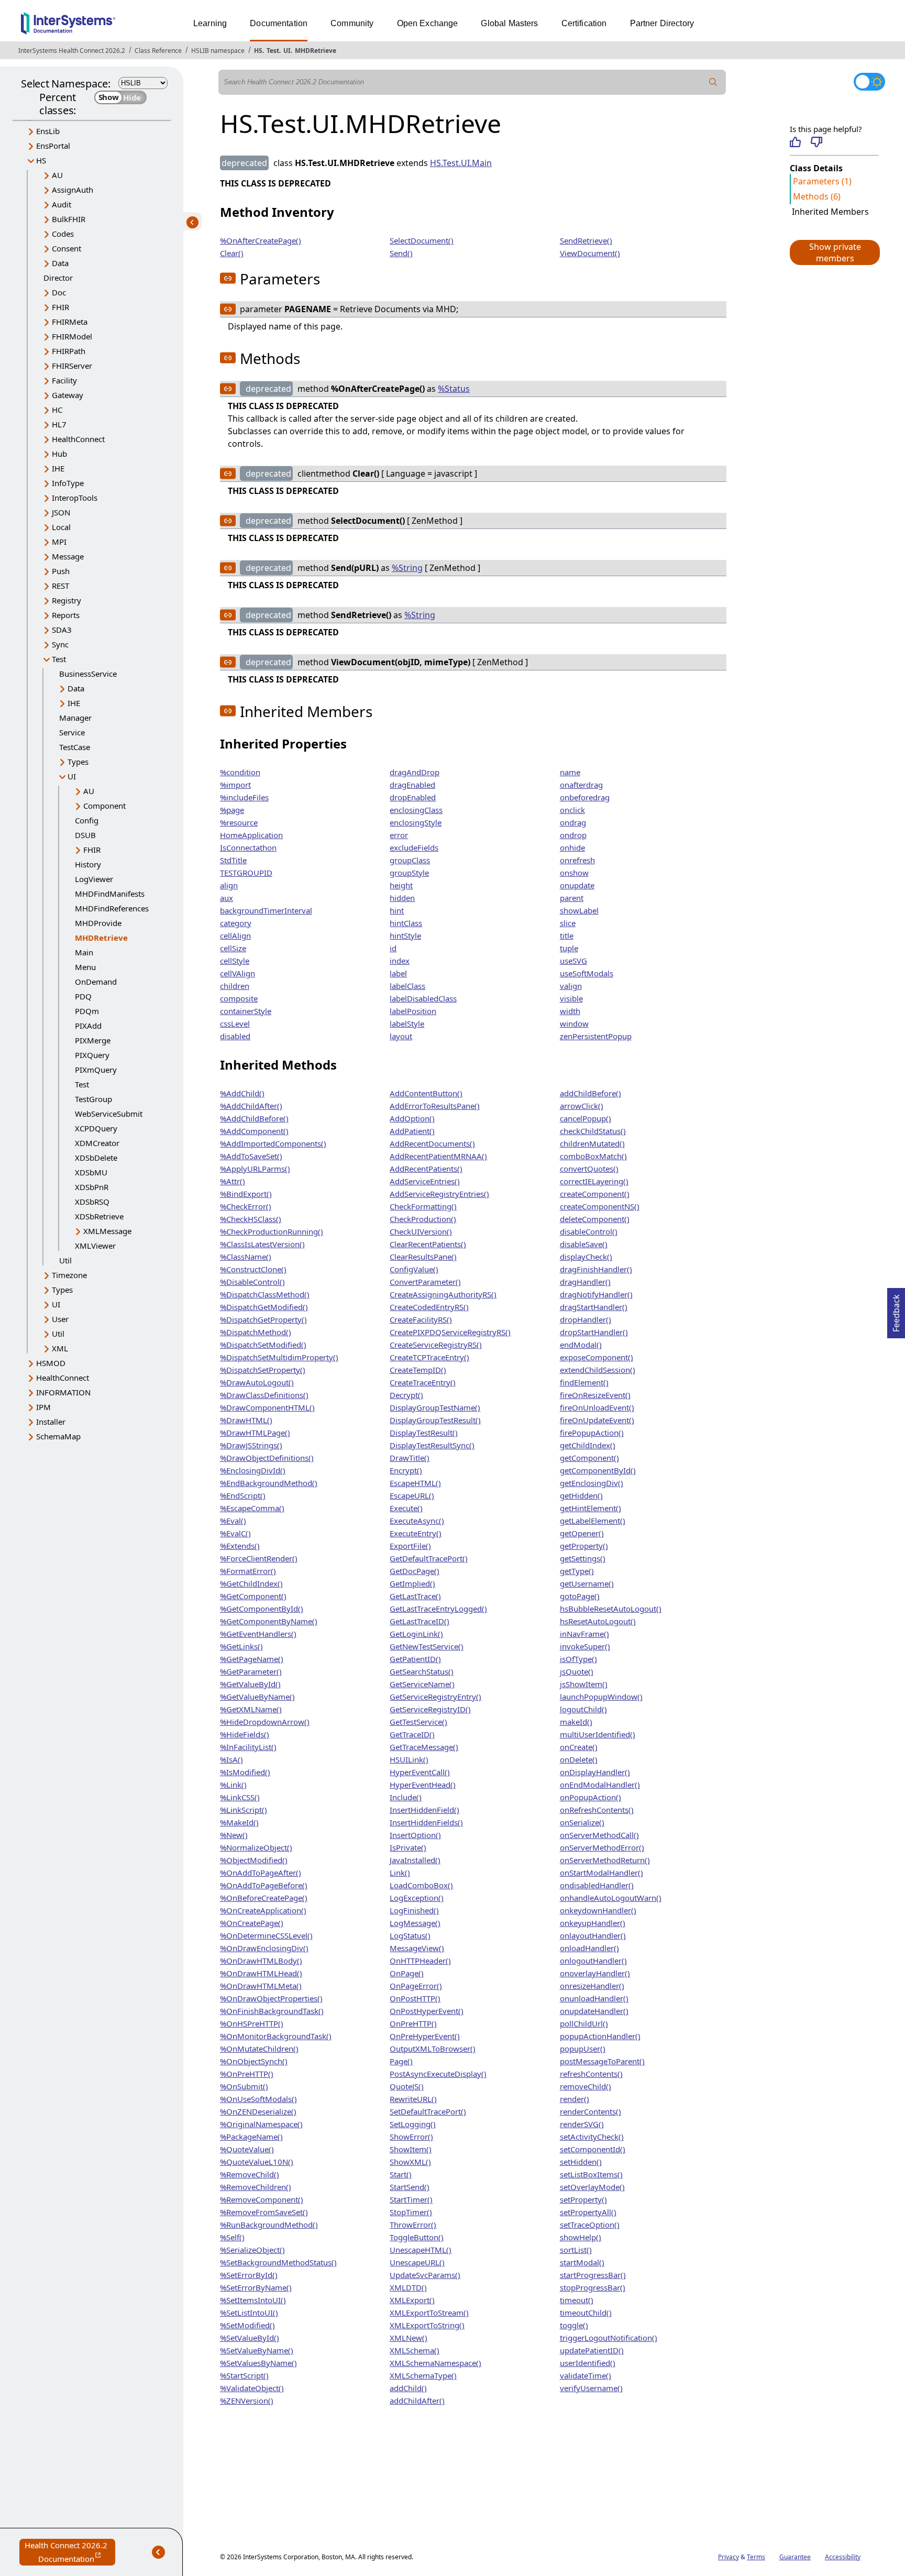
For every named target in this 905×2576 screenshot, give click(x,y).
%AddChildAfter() (251, 1106)
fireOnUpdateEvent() (597, 1420)
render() (575, 2099)
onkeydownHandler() (598, 1910)
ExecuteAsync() (417, 1521)
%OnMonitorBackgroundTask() (276, 2036)
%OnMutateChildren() (259, 2049)
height (401, 885)
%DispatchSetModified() (263, 1345)
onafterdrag (581, 785)
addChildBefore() (591, 1093)
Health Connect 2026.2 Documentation (70, 2553)
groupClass (410, 860)
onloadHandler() (589, 1948)
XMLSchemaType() (423, 2375)
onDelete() (579, 1759)
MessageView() (417, 1948)
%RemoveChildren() (256, 2187)
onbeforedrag (585, 797)
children (235, 986)
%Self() (232, 2237)
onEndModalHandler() (600, 1785)
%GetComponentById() (262, 1609)
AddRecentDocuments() (432, 1143)
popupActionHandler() (600, 2036)
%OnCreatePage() (252, 1923)
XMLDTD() (408, 2287)
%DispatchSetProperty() (263, 1370)
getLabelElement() (593, 1521)
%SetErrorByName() (256, 2287)
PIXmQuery (96, 1070)
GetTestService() (418, 1722)
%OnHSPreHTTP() (252, 2023)
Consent (67, 248)
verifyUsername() (591, 2388)
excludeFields (414, 847)
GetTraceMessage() (424, 1747)
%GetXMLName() (251, 1709)
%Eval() (233, 1521)
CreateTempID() (418, 1370)
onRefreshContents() (597, 1810)
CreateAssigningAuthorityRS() (443, 1294)
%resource (239, 822)
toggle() (574, 2325)
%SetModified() (247, 2325)
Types (78, 762)
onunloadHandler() (594, 1998)
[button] (834, 252)
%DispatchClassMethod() (265, 1294)
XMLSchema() (415, 2350)
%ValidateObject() (252, 2388)
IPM (43, 1407)
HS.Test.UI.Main (461, 163)
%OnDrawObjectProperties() (271, 1998)
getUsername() (587, 1583)
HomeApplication (251, 835)
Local (61, 527)
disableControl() (589, 1231)
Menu (85, 967)
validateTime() (586, 2375)
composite (239, 998)
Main (84, 952)
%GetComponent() (253, 1596)
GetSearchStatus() (422, 1671)
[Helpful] (795, 142)
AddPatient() (412, 1131)
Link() (400, 1873)
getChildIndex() (588, 1445)
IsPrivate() (408, 1847)
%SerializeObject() (252, 2250)
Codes (63, 234)
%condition (240, 772)
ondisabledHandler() (597, 1885)
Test (273, 51)
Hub (59, 454)
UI (287, 51)
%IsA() (231, 1759)
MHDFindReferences (112, 908)
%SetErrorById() (249, 2275)
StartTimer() (411, 2199)
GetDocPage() (415, 1571)
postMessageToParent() (602, 2061)
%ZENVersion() (247, 2401)
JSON (61, 512)
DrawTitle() (410, 1458)
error (399, 835)
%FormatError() (248, 1571)
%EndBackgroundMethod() (269, 1483)
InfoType (68, 483)
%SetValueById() (250, 2338)
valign (571, 986)
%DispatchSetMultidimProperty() (279, 1357)
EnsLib (48, 131)
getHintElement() (591, 1508)
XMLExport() (412, 2300)
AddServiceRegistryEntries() (439, 1194)
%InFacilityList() (248, 1747)
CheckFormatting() (423, 1206)
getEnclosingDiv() (592, 1483)
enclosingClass (416, 810)
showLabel (579, 910)
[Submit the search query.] (713, 82)
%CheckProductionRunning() (272, 1231)
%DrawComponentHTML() (267, 1407)
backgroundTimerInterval (266, 910)
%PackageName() (251, 2137)
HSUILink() (409, 1759)
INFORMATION (63, 1392)
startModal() (582, 2262)
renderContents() (591, 2111)
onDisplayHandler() (595, 1772)
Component (104, 806)
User (60, 1319)
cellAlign (235, 935)
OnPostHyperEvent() (427, 2011)
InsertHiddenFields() (426, 1822)
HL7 (59, 424)
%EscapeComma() (252, 1508)
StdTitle (233, 860)
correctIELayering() (594, 1181)
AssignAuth (73, 190)
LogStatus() (410, 1935)
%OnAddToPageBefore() (264, 1885)
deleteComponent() (595, 1219)
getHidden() (581, 1495)
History (88, 864)
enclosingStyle (416, 822)
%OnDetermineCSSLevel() (266, 1935)
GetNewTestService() (427, 1646)
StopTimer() (411, 2212)
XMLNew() (409, 2338)
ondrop (573, 835)
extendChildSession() (598, 1370)
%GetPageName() (252, 1659)
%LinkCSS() (240, 1797)
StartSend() (410, 2187)
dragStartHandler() (594, 1307)
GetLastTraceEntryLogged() (438, 1609)
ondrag (573, 822)
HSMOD (51, 1363)
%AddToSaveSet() (251, 1156)
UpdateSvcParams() (425, 2275)
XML (60, 1348)
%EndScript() (243, 1495)
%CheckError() (246, 1206)
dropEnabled (413, 797)
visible (571, 998)
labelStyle (407, 1023)
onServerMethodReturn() (605, 1860)
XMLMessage (107, 1231)
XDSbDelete (96, 1158)
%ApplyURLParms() (255, 1169)
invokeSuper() (585, 1646)
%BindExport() (246, 1194)
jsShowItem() (584, 1684)
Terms (756, 2557)
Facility (64, 380)
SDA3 (62, 630)
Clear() (232, 253)
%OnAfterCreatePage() (261, 240)
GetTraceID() (412, 1734)
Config (87, 820)
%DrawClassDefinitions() (264, 1395)
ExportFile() (410, 1546)
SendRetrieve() (586, 240)
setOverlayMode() (592, 2187)
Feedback (896, 1310)
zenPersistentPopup (596, 1036)
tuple (569, 948)
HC (57, 410)
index (400, 961)
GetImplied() (412, 1583)
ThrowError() (413, 2225)
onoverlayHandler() (595, 1973)
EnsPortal (53, 146)
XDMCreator (97, 1143)
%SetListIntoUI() (249, 2313)
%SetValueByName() (257, 2350)
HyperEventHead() (423, 1785)
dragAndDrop (415, 772)
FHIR (60, 307)
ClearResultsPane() (423, 1257)
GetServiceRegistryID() (430, 1709)
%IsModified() (245, 1772)
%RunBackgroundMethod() (269, 2225)
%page (232, 810)
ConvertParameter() (425, 1282)
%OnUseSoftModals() (258, 2099)
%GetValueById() (250, 1684)
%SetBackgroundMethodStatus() (278, 2262)
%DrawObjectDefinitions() (267, 1458)
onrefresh (577, 860)
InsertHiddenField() (424, 1810)
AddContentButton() (426, 1093)
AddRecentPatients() (426, 1169)
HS (258, 51)
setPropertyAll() (588, 2212)
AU (57, 175)
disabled (235, 1036)
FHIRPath (69, 351)
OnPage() (407, 1973)
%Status (454, 389)
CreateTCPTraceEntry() (429, 1357)
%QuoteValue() (247, 2149)
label (398, 973)
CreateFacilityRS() (421, 1319)
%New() (234, 1835)
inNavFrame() (584, 1634)
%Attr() (233, 1181)
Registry (67, 600)
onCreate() (579, 1747)
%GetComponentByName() (269, 1621)
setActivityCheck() (592, 2137)
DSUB (85, 835)
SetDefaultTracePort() (428, 2111)
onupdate (577, 885)
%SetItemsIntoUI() (253, 2300)
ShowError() (411, 2137)
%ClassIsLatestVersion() (262, 1244)
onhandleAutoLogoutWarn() (611, 1898)
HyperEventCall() (420, 1772)
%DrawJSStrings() (251, 1445)
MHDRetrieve (316, 51)
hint (397, 910)
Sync (60, 644)
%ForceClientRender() (259, 1558)
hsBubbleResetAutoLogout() (611, 1609)
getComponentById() (598, 1470)
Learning (210, 23)
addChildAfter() (417, 2401)
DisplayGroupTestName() (435, 1407)
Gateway (68, 395)
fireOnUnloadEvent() (597, 1407)
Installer (51, 1422)
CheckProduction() (423, 1219)
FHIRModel (72, 336)
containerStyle (246, 1011)
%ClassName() (246, 1257)
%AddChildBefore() (254, 1118)
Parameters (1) (822, 181)
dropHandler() (586, 1319)
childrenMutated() (592, 1143)
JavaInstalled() (415, 1860)
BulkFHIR (69, 219)
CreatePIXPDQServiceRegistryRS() (450, 1332)
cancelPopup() (586, 1118)
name (570, 772)
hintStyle (405, 935)
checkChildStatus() (593, 1131)
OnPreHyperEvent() (425, 2036)
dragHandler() (585, 1282)
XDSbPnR (92, 1187)
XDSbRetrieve (99, 1216)
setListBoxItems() (591, 2174)
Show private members (835, 252)
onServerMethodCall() (599, 1835)
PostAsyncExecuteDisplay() (438, 2074)
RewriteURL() (413, 2099)
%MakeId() (239, 1822)
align (229, 885)
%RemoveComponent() (262, 2199)
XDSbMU (91, 1172)
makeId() (576, 1722)
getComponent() (589, 1458)
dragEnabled (412, 785)
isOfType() (578, 1659)
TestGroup (93, 1099)
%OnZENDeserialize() (258, 2111)
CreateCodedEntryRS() (429, 1307)
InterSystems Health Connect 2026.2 (72, 51)
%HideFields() (245, 1734)
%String (407, 568)
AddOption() (412, 1118)
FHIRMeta (70, 322)
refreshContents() (591, 2074)
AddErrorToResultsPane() (435, 1106)
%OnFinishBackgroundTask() (272, 2011)
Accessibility (843, 2557)
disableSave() (584, 1244)
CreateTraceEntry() (423, 1382)
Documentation (279, 23)
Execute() (406, 1508)
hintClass (406, 923)
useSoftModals (587, 973)
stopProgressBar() (593, 2287)
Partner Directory (662, 23)
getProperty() (584, 1546)
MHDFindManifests (110, 894)
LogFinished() (414, 1910)
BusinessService (88, 674)
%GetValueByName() (257, 1697)
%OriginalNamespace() (261, 2124)
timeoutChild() (586, 2313)
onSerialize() (582, 1822)
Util (65, 1260)
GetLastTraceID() (420, 1621)
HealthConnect (78, 439)
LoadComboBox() (421, 1885)
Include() (406, 1797)
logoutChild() (583, 1709)
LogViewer (94, 879)
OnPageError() (416, 1986)
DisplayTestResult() (424, 1433)
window (574, 1023)
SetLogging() (413, 2124)
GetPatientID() (415, 1659)
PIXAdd (88, 1026)
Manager (75, 718)
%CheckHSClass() (251, 1219)
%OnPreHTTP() (247, 2074)
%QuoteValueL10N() (257, 2162)
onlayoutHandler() (593, 1935)
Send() (401, 253)
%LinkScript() (244, 1810)
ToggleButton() (417, 2237)
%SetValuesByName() (258, 2363)
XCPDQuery (96, 1128)
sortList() (576, 2250)
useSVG (573, 961)
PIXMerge (93, 1040)
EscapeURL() (412, 1495)
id (393, 948)
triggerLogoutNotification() (609, 2338)
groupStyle (409, 873)
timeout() (577, 2300)
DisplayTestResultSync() (432, 1445)
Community (352, 23)
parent (572, 898)
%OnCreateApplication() (263, 1910)
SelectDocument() (422, 240)
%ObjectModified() (254, 1860)
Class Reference (158, 51)
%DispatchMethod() (256, 1332)
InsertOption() (415, 1835)
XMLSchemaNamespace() (435, 2363)
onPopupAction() (591, 1797)
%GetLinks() (241, 1646)
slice (568, 923)
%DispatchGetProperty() (263, 1319)
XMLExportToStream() (429, 2313)
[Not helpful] (816, 142)
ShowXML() (410, 2162)
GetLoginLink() (416, 1634)
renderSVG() (582, 2124)
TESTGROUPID (246, 873)
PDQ (83, 996)
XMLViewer (95, 1246)
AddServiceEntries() (425, 1181)
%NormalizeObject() (256, 1847)
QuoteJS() (407, 2086)
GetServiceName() (422, 1684)
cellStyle (235, 961)
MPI (59, 542)
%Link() (233, 1785)
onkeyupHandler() (593, 1923)
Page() (401, 2061)
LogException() (417, 1898)
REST (60, 586)
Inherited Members (830, 212)
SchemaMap (58, 1436)
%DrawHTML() (246, 1420)
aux (227, 898)
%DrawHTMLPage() (255, 1433)
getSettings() (583, 1558)
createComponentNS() (600, 1206)
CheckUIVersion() (421, 1231)
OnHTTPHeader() (420, 1961)
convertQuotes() (589, 1169)
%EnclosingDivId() (253, 1470)
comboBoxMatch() (593, 1156)
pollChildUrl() (584, 2023)
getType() (577, 1571)
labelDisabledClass (423, 998)
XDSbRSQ (92, 1202)
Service (72, 732)
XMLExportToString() (427, 2325)
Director (58, 278)
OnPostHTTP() (415, 1998)
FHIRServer (72, 366)
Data (60, 263)
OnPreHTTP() (413, 2023)
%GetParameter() (251, 1671)
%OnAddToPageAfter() (261, 1873)
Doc (59, 292)
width (570, 1011)
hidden (402, 898)
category (236, 923)
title (567, 935)
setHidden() (581, 2162)
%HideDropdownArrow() (265, 1722)
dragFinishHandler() (596, 1269)
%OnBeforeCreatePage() (264, 1898)
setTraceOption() (590, 2225)
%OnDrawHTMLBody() (261, 1961)
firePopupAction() (592, 1433)
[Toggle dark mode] (869, 82)
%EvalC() (235, 1533)
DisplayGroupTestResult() (435, 1420)
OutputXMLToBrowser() (433, 2049)
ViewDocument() (590, 253)
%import (235, 785)
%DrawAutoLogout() (257, 1382)
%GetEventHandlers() (258, 1634)
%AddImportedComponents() (273, 1143)
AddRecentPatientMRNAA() (438, 1156)
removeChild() (586, 2086)
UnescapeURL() (417, 2262)
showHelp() (581, 2237)
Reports (66, 615)
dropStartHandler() (594, 1332)
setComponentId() (593, 2149)
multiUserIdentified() (598, 1734)
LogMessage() (415, 1923)
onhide (572, 847)
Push (61, 571)
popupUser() (583, 2049)
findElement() (584, 1382)
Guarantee (795, 2557)
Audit (62, 204)
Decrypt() (406, 1395)
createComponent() (595, 1194)
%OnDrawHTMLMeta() (261, 1986)
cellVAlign (238, 973)
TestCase (75, 747)
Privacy (729, 2557)
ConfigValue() (414, 1269)
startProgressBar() (593, 2275)
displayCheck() (586, 1257)
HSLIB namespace (218, 51)
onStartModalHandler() (602, 1873)
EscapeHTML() (415, 1483)
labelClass (407, 986)
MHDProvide (98, 923)
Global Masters (509, 23)
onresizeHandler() (592, 1986)
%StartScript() (244, 2375)
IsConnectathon (248, 847)
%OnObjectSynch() (254, 2061)
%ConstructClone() (253, 1269)
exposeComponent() (597, 1357)
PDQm (87, 1011)
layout (401, 1036)
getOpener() (582, 1533)
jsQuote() (577, 1671)
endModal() (581, 1345)
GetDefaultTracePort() (429, 1558)
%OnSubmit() (244, 2086)
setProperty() (583, 2199)
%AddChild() (242, 1093)
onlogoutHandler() (593, 1961)
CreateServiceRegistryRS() (436, 1345)
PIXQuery (92, 1055)
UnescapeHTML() (421, 2250)
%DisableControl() (252, 1282)
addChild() (408, 2388)
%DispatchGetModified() (264, 1307)
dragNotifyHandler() (596, 1294)
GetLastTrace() (415, 1596)
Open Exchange (428, 23)
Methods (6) (817, 196)
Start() (401, 2174)
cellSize (233, 948)
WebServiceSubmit (109, 1114)
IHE (58, 468)
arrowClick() (582, 1106)
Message (68, 556)
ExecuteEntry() (416, 1533)
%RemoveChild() (250, 2174)
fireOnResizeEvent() (595, 1395)
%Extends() (240, 1546)
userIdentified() (588, 2363)
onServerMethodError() (602, 1847)
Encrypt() (406, 1470)
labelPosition (413, 1011)
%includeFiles (244, 797)
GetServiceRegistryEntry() (435, 1697)
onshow (574, 873)
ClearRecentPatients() (428, 1244)
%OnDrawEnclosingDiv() (264, 1948)
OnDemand (96, 982)
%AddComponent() (254, 1131)
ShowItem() (411, 2149)
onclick (572, 810)
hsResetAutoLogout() (598, 1621)
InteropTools (75, 498)
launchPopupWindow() (601, 1697)
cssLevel (235, 1023)
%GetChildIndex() (251, 1583)
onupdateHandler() (594, 2011)
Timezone (69, 1275)
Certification (584, 23)
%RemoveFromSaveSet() (264, 2212)
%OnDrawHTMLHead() (261, 1973)
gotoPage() (580, 1596)
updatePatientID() (592, 2350)
